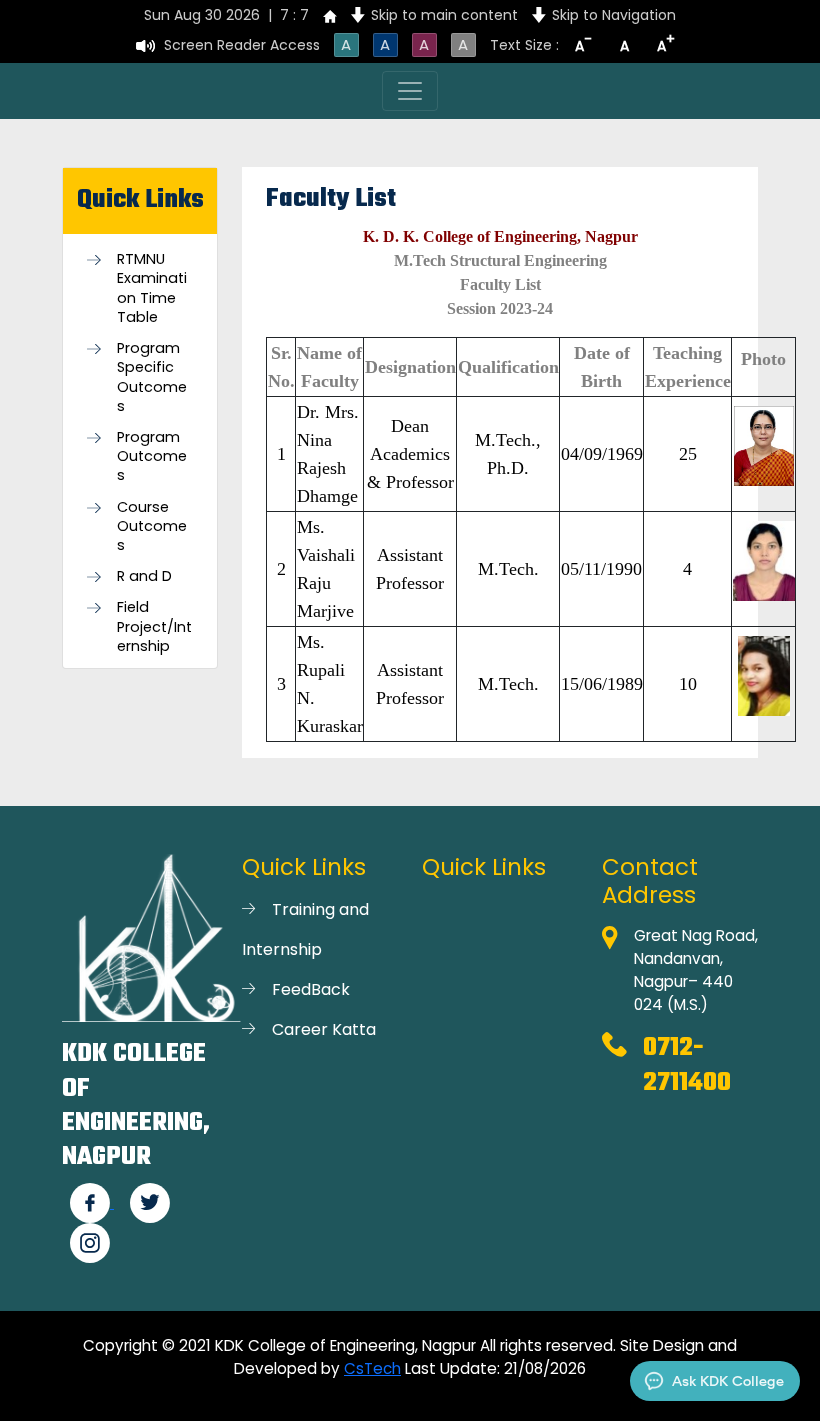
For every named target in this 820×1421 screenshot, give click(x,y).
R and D (144, 576)
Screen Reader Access (242, 45)
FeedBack (311, 989)
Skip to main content (444, 15)
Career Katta (324, 1029)
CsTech (372, 1368)
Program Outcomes (152, 456)
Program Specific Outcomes (152, 377)
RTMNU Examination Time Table (152, 288)
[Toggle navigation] (410, 91)
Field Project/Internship (154, 626)
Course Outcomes (152, 526)
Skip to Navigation (614, 15)
